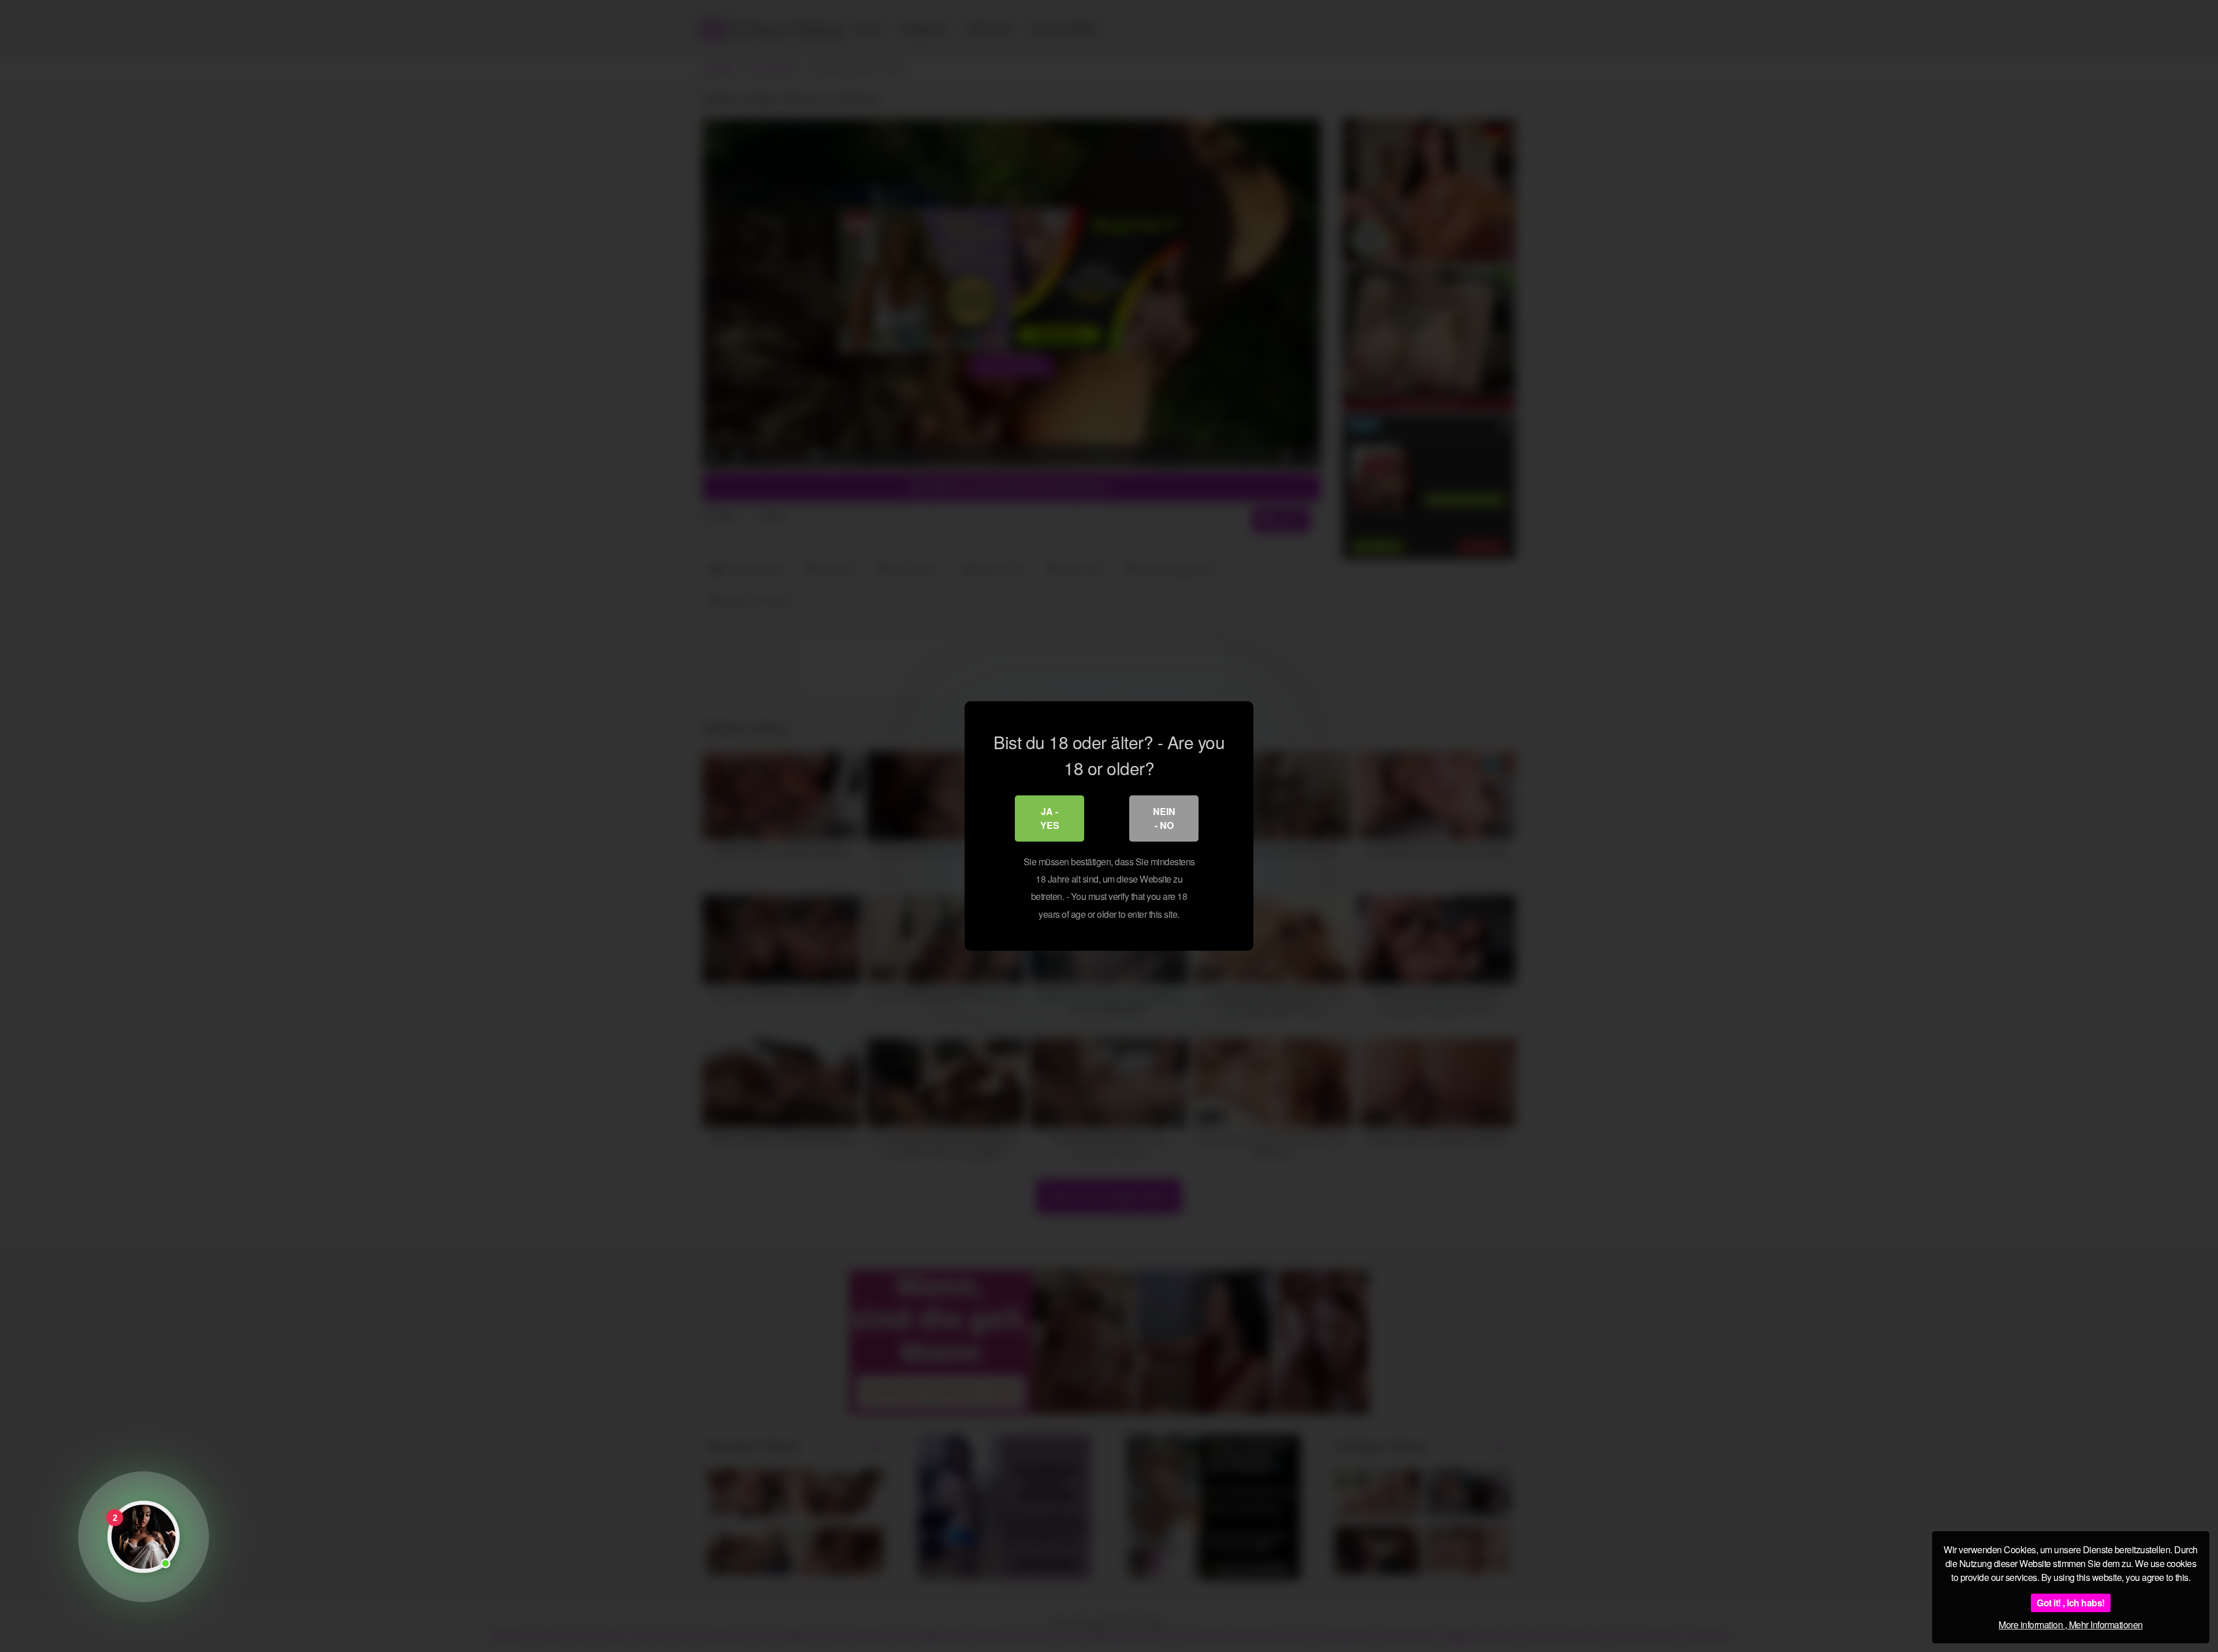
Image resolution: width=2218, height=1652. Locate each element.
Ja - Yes (1050, 818)
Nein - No (1164, 818)
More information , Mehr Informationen (2071, 1625)
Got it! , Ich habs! (2071, 1603)
